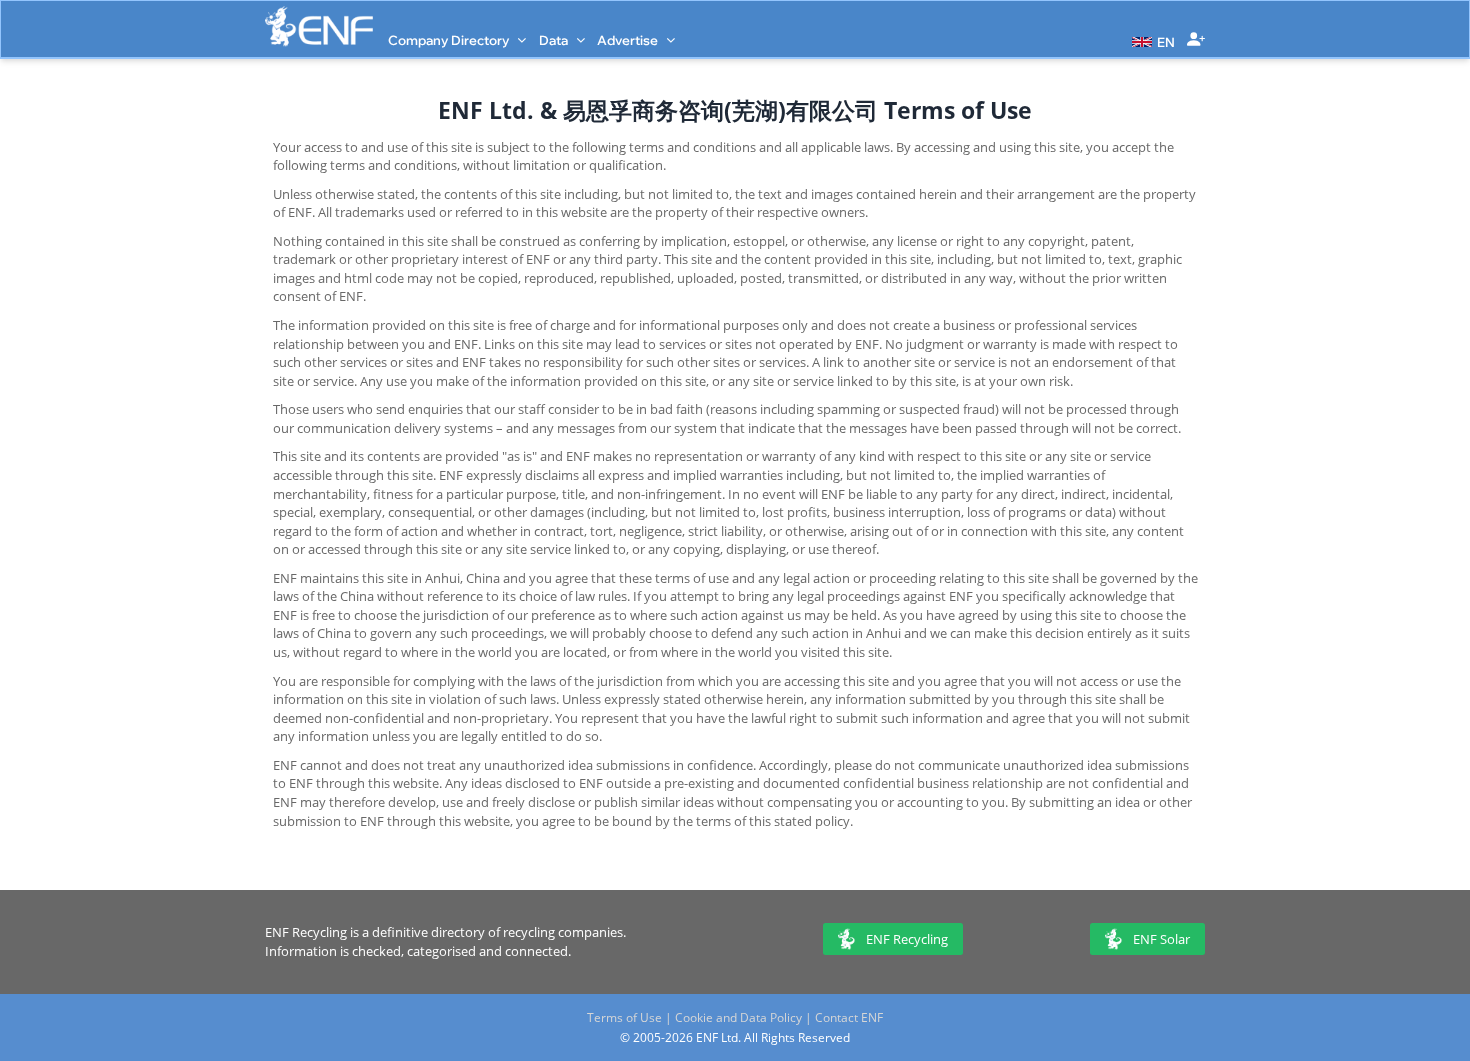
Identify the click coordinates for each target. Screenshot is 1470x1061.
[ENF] (319, 26)
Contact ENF (849, 1017)
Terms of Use (624, 1017)
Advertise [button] (629, 40)
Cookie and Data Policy (738, 1017)
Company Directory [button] (450, 40)
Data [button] (555, 40)
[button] (1151, 40)
